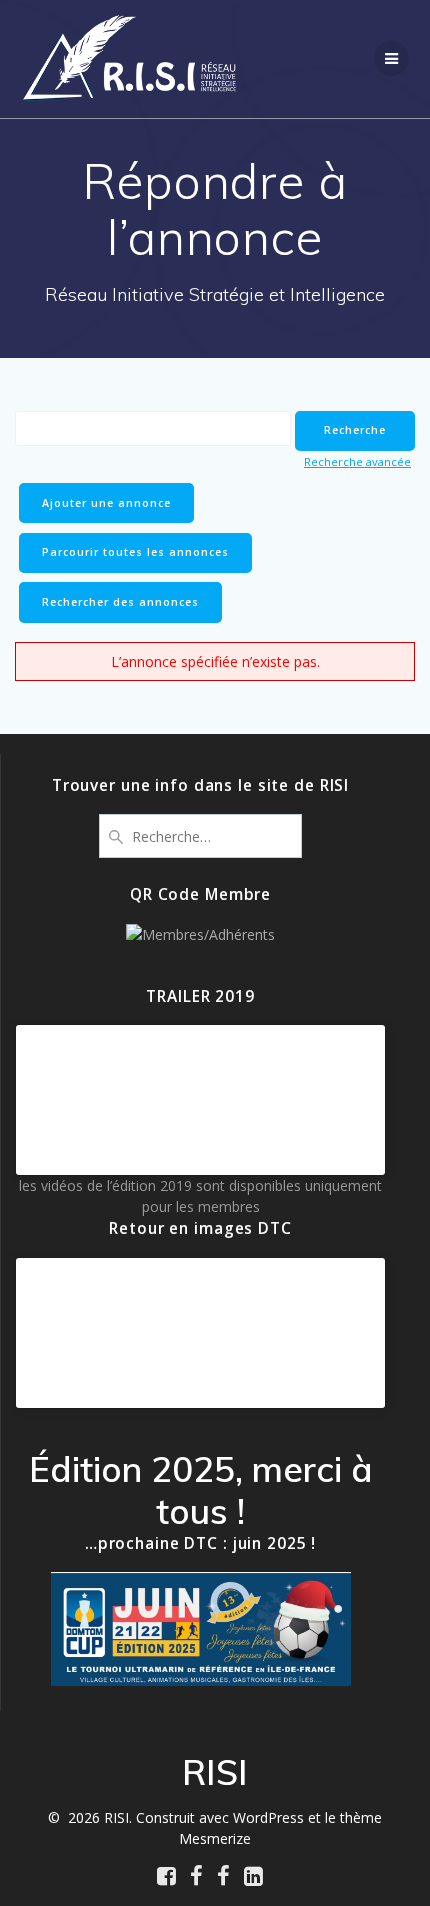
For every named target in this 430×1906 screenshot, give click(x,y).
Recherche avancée (357, 461)
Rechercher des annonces (120, 602)
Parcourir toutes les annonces (135, 552)
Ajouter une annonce (106, 503)
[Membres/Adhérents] (200, 934)
